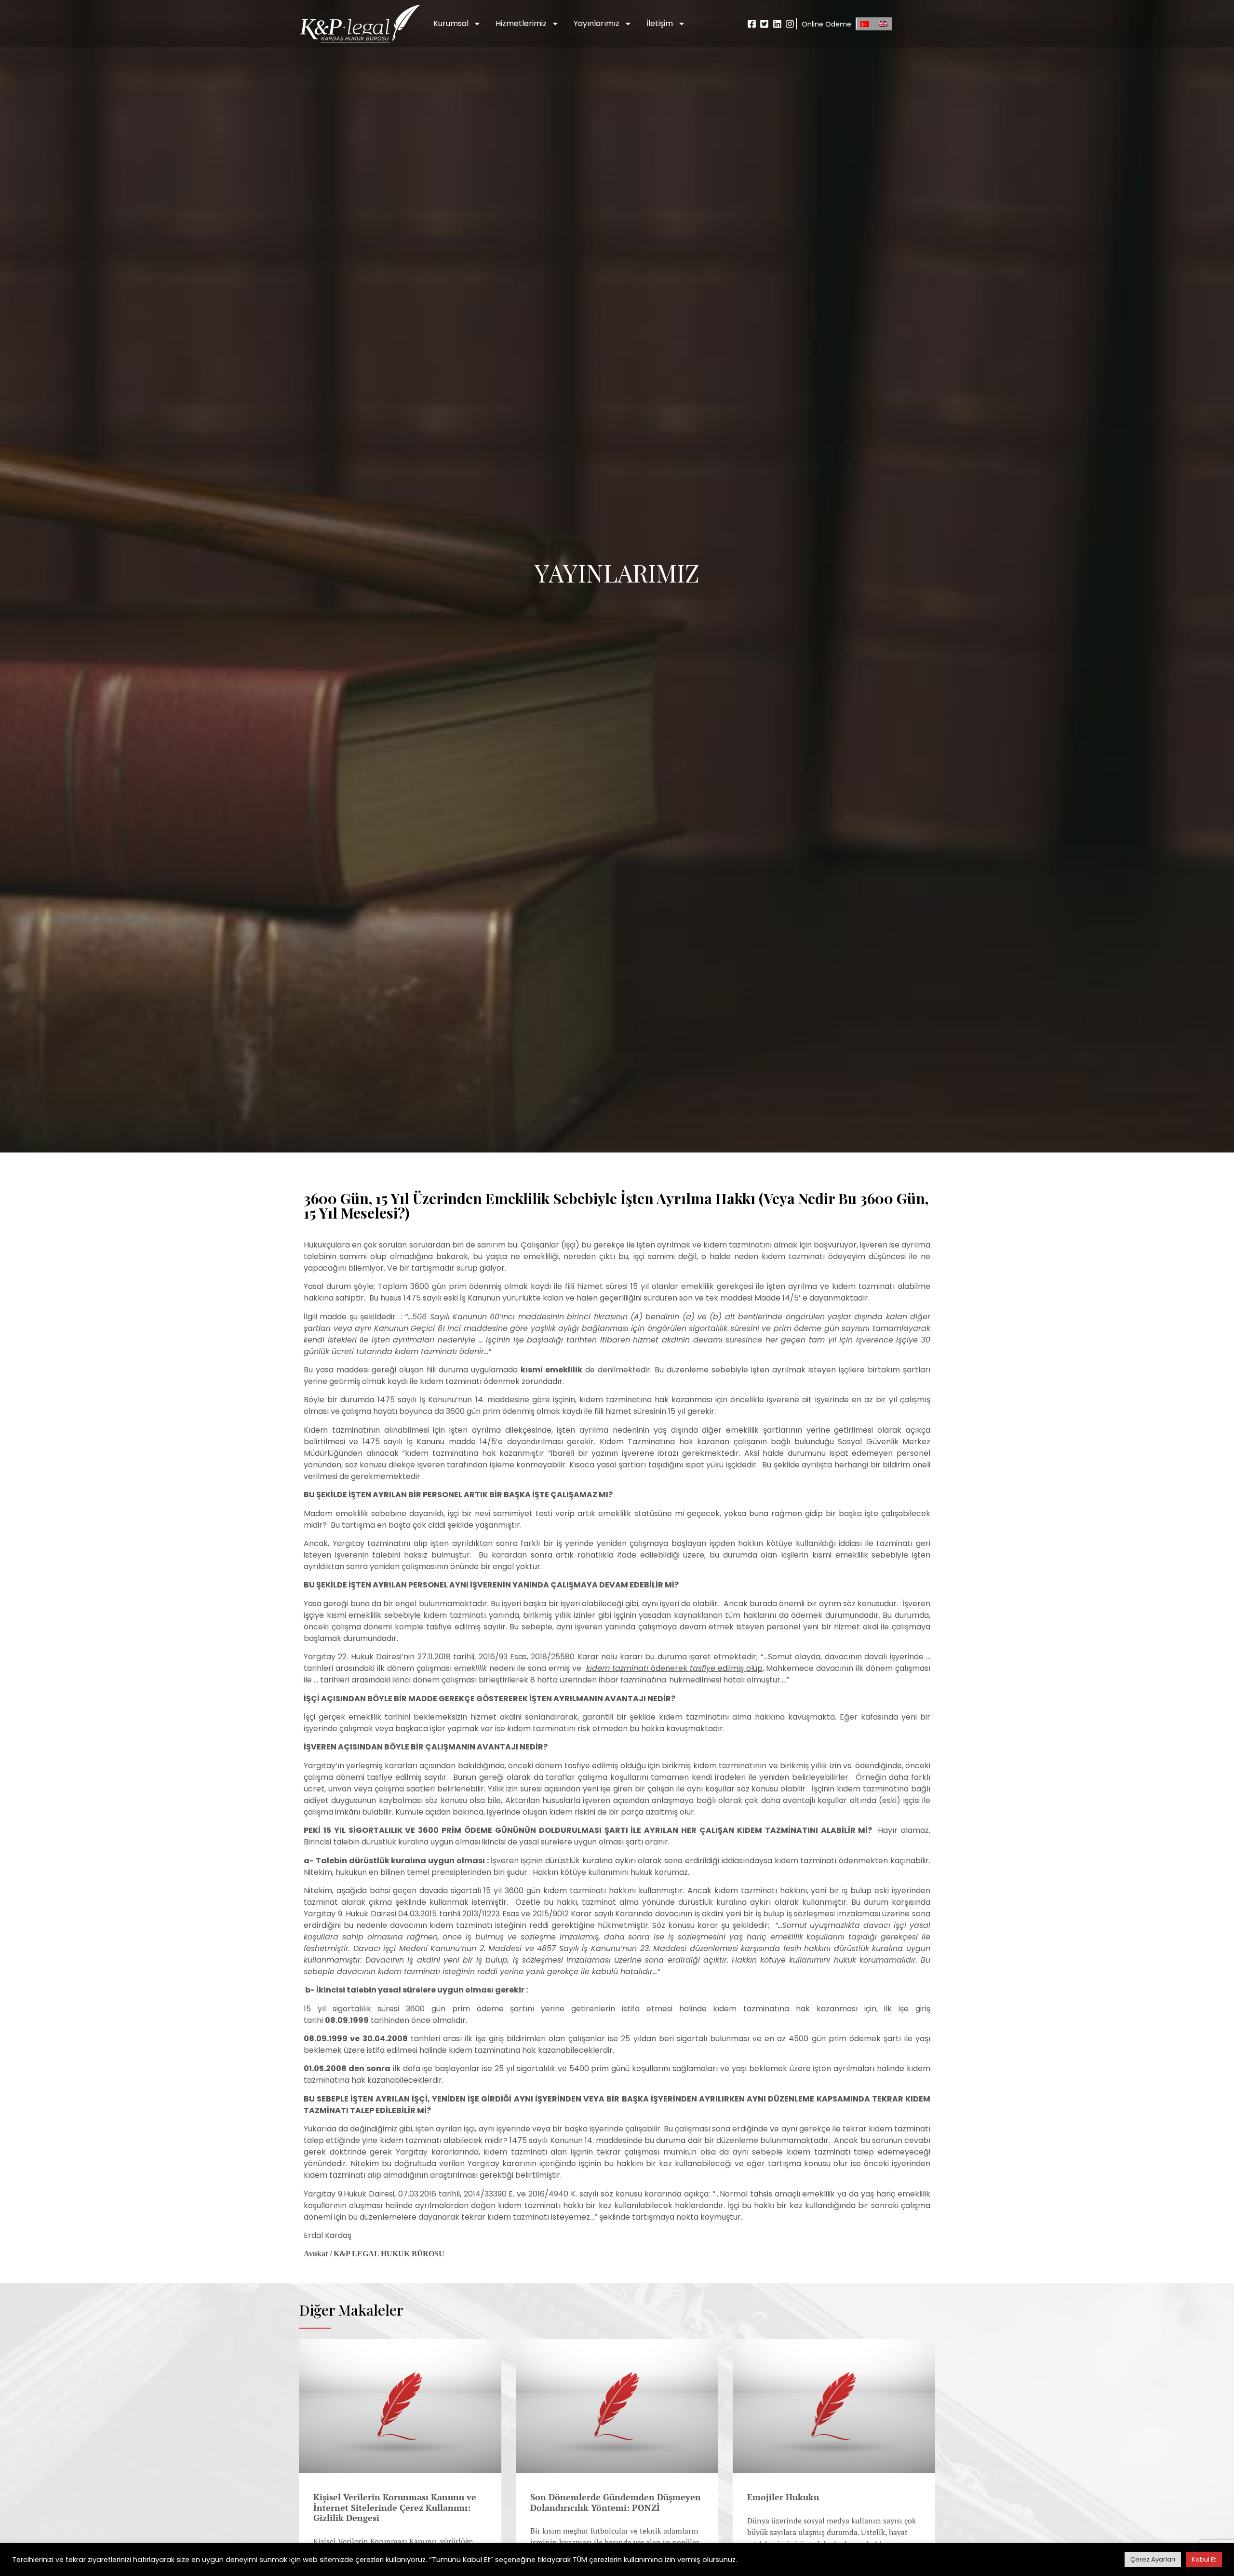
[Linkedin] (777, 24)
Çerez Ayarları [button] (1153, 2559)
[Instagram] (790, 24)
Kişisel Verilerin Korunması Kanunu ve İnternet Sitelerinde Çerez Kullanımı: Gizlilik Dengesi (395, 2508)
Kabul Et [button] (1204, 2559)
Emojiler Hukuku (783, 2497)
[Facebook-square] (752, 24)
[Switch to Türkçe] (865, 24)
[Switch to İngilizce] (883, 24)
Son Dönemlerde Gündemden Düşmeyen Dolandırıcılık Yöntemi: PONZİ (616, 2502)
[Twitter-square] (764, 24)
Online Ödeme (826, 24)
